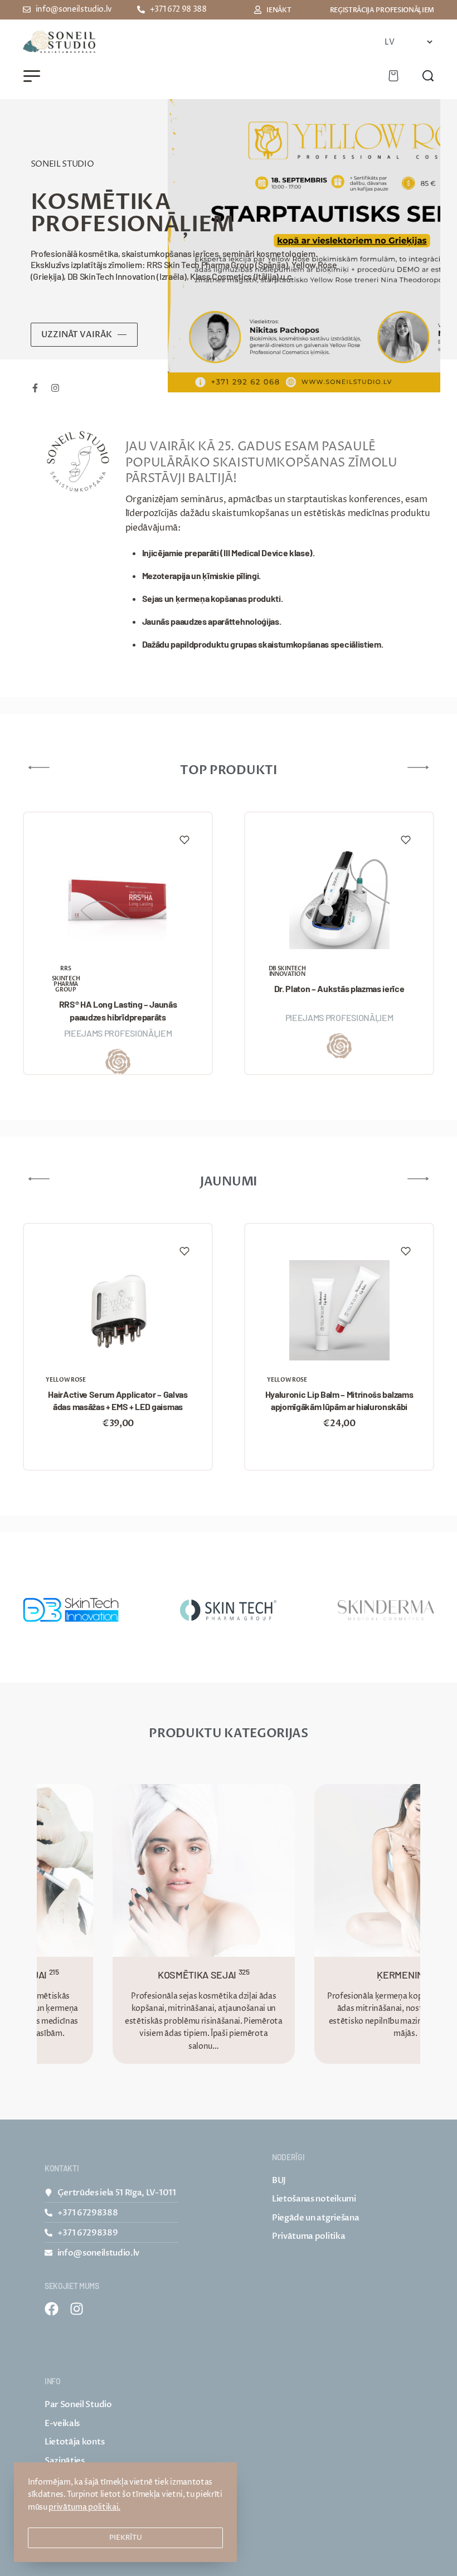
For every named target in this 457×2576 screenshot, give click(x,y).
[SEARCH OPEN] (428, 76)
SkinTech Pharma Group (66, 984)
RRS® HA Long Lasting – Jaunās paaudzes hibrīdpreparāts (118, 1010)
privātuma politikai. (84, 2507)
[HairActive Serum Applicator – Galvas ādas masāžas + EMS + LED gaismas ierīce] (118, 1310)
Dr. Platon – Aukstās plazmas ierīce (339, 988)
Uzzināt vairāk (77, 334)
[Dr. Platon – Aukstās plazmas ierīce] (339, 899)
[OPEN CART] (393, 76)
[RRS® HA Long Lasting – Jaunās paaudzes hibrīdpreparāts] (118, 899)
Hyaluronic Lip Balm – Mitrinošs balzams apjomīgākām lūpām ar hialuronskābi (339, 1400)
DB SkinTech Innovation (287, 971)
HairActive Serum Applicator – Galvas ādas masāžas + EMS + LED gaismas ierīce (118, 1401)
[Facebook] (52, 2309)
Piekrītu (126, 2538)
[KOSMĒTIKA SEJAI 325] (174, 1870)
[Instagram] (77, 2309)
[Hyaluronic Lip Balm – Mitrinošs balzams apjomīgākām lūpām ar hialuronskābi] (339, 1310)
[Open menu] (32, 76)
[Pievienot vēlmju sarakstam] (184, 840)
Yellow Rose (65, 1380)
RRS (65, 969)
